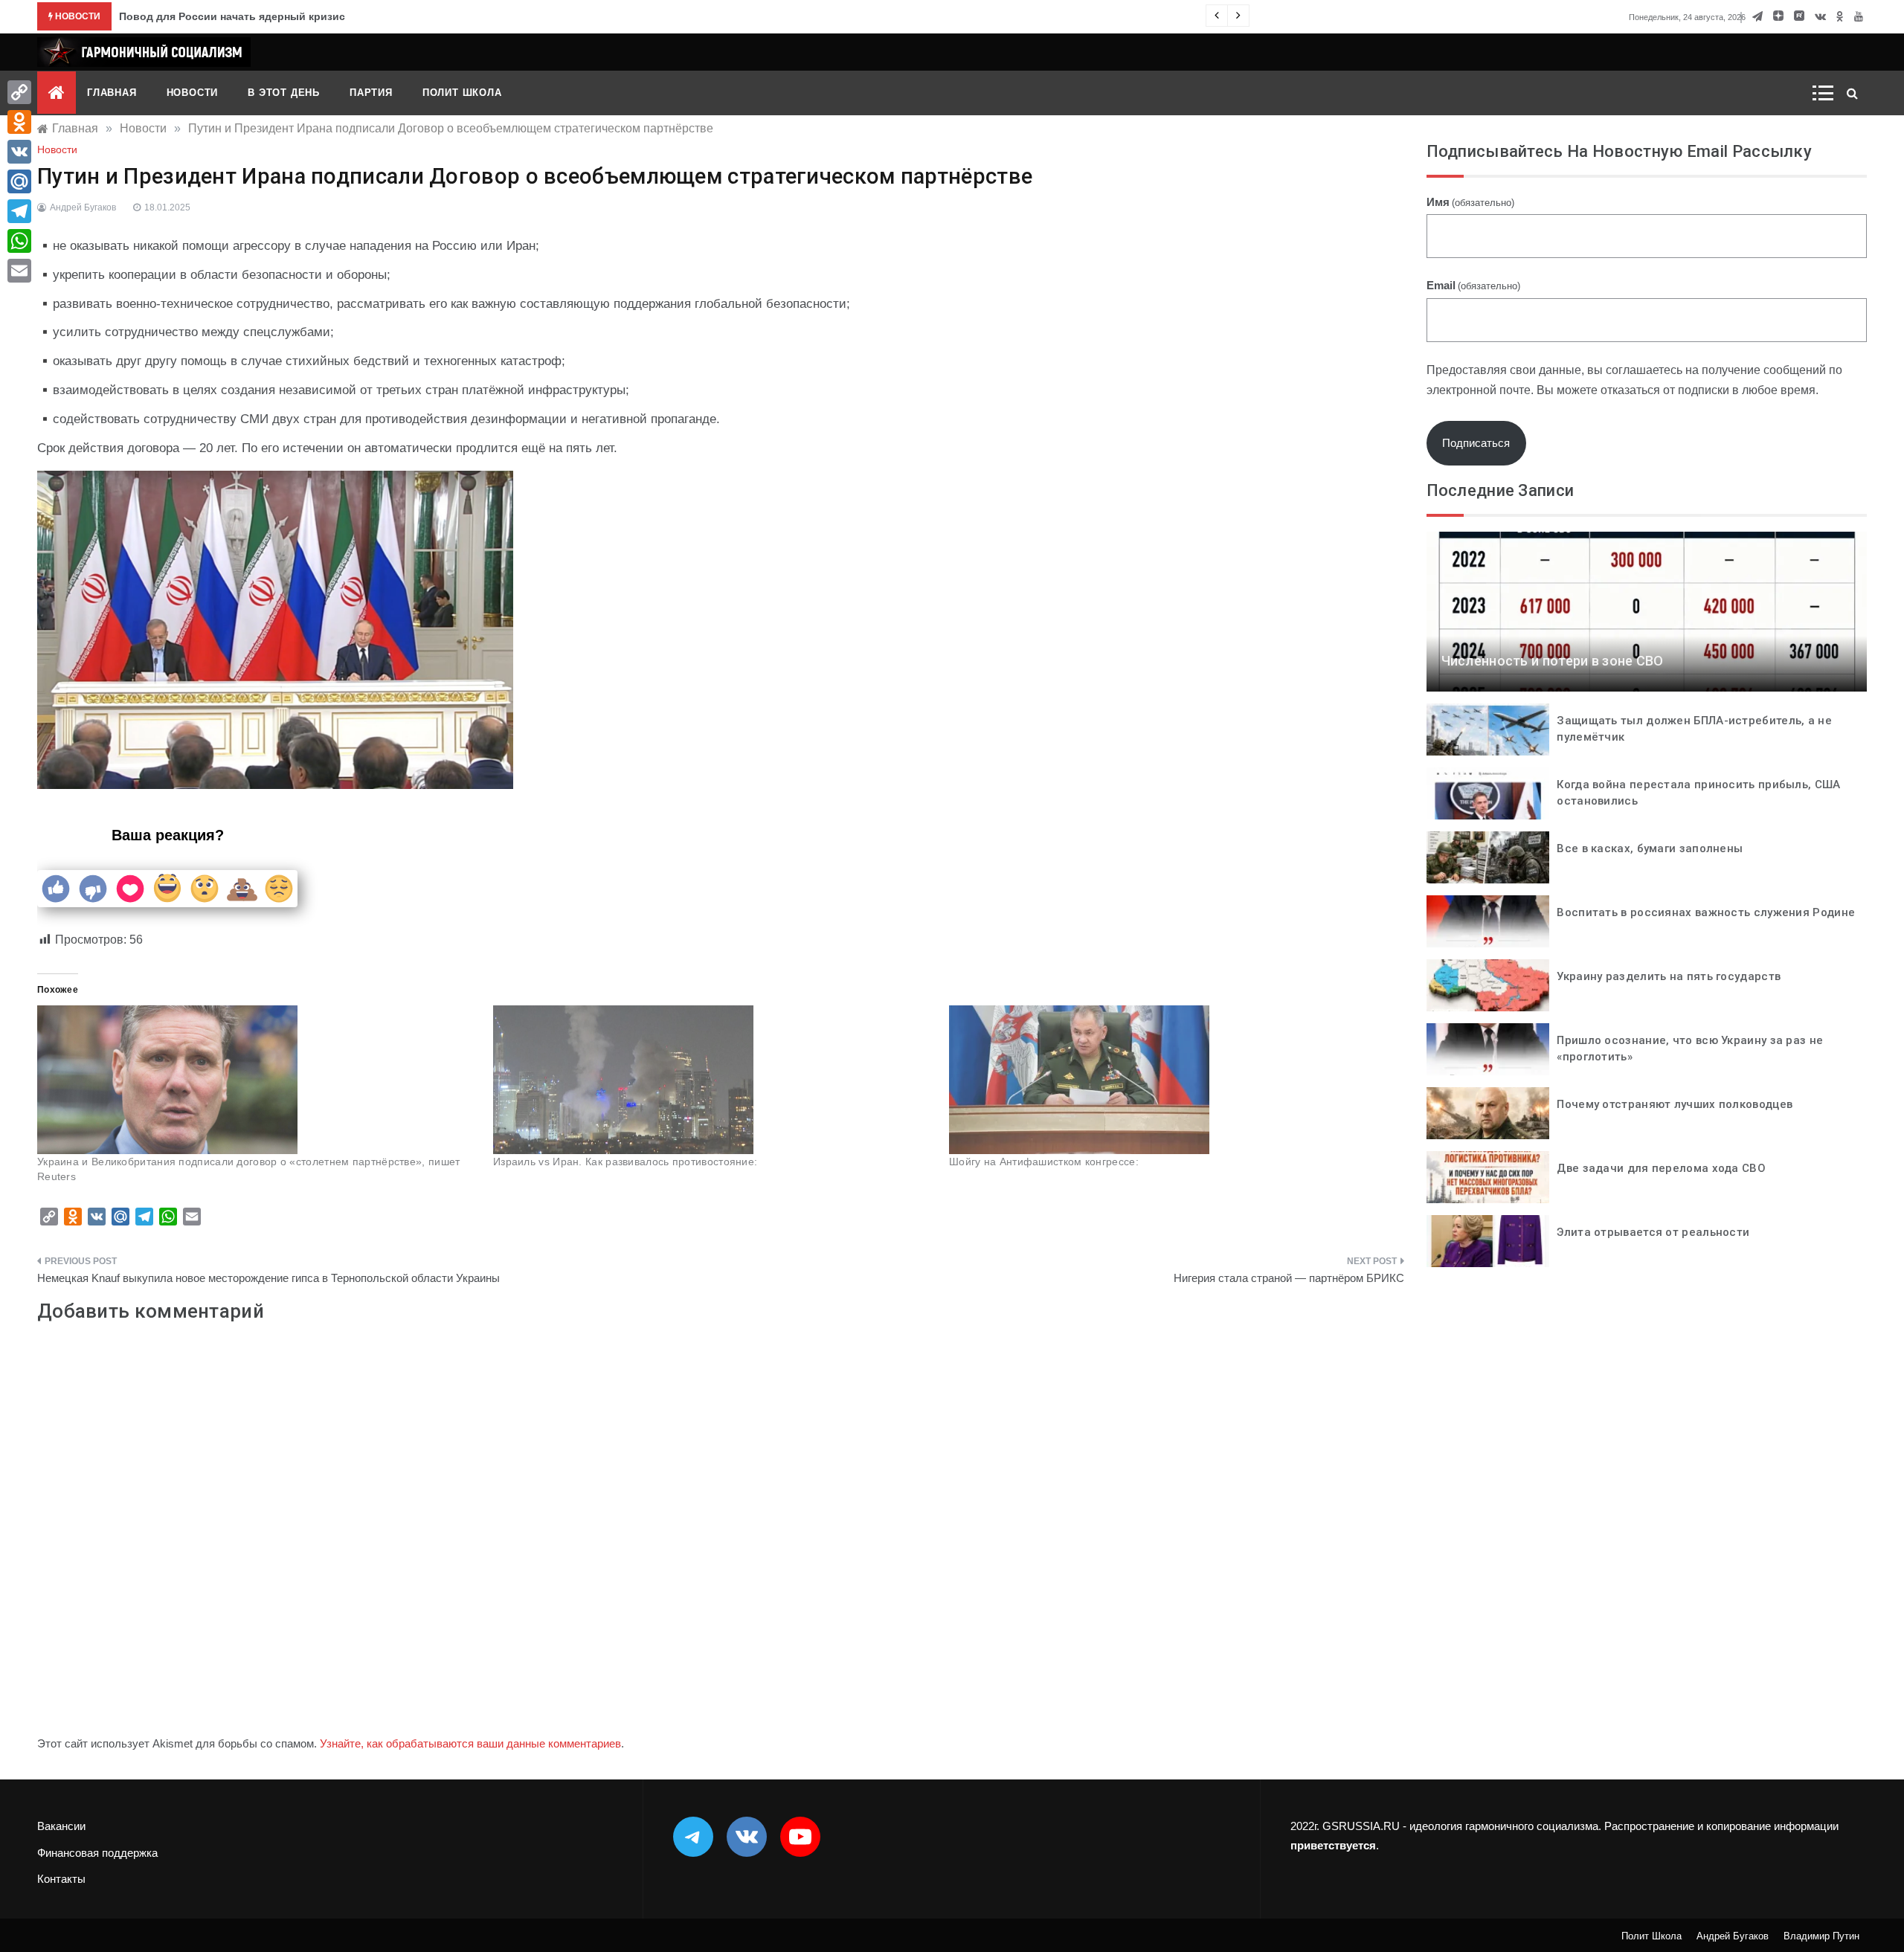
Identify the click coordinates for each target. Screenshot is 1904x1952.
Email (1473, 285)
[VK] (19, 152)
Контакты (61, 1879)
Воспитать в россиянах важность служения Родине (1706, 912)
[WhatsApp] (19, 241)
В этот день (284, 93)
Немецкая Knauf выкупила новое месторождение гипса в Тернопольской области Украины (268, 1278)
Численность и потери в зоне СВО (1553, 661)
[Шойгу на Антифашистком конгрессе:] (1170, 1080)
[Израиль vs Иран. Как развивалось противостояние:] (714, 1080)
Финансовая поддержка (97, 1853)
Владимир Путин (1821, 1936)
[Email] (19, 271)
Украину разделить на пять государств (1669, 976)
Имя (1470, 202)
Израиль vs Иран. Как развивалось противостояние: (625, 1162)
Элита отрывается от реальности (1653, 1232)
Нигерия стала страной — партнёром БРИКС (1289, 1278)
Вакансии (61, 1826)
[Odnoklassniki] (19, 122)
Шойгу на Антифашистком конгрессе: (1044, 1162)
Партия (371, 93)
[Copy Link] (19, 92)
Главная (112, 93)
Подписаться (1476, 443)
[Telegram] (19, 211)
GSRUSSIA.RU (1361, 1826)
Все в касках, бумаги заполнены (1650, 848)
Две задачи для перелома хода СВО (1661, 1168)
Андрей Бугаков (83, 207)
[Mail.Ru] (19, 181)
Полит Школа (462, 93)
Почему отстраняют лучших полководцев (1675, 1104)
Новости (193, 93)
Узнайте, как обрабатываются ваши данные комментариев (470, 1743)
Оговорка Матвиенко (174, 16)
